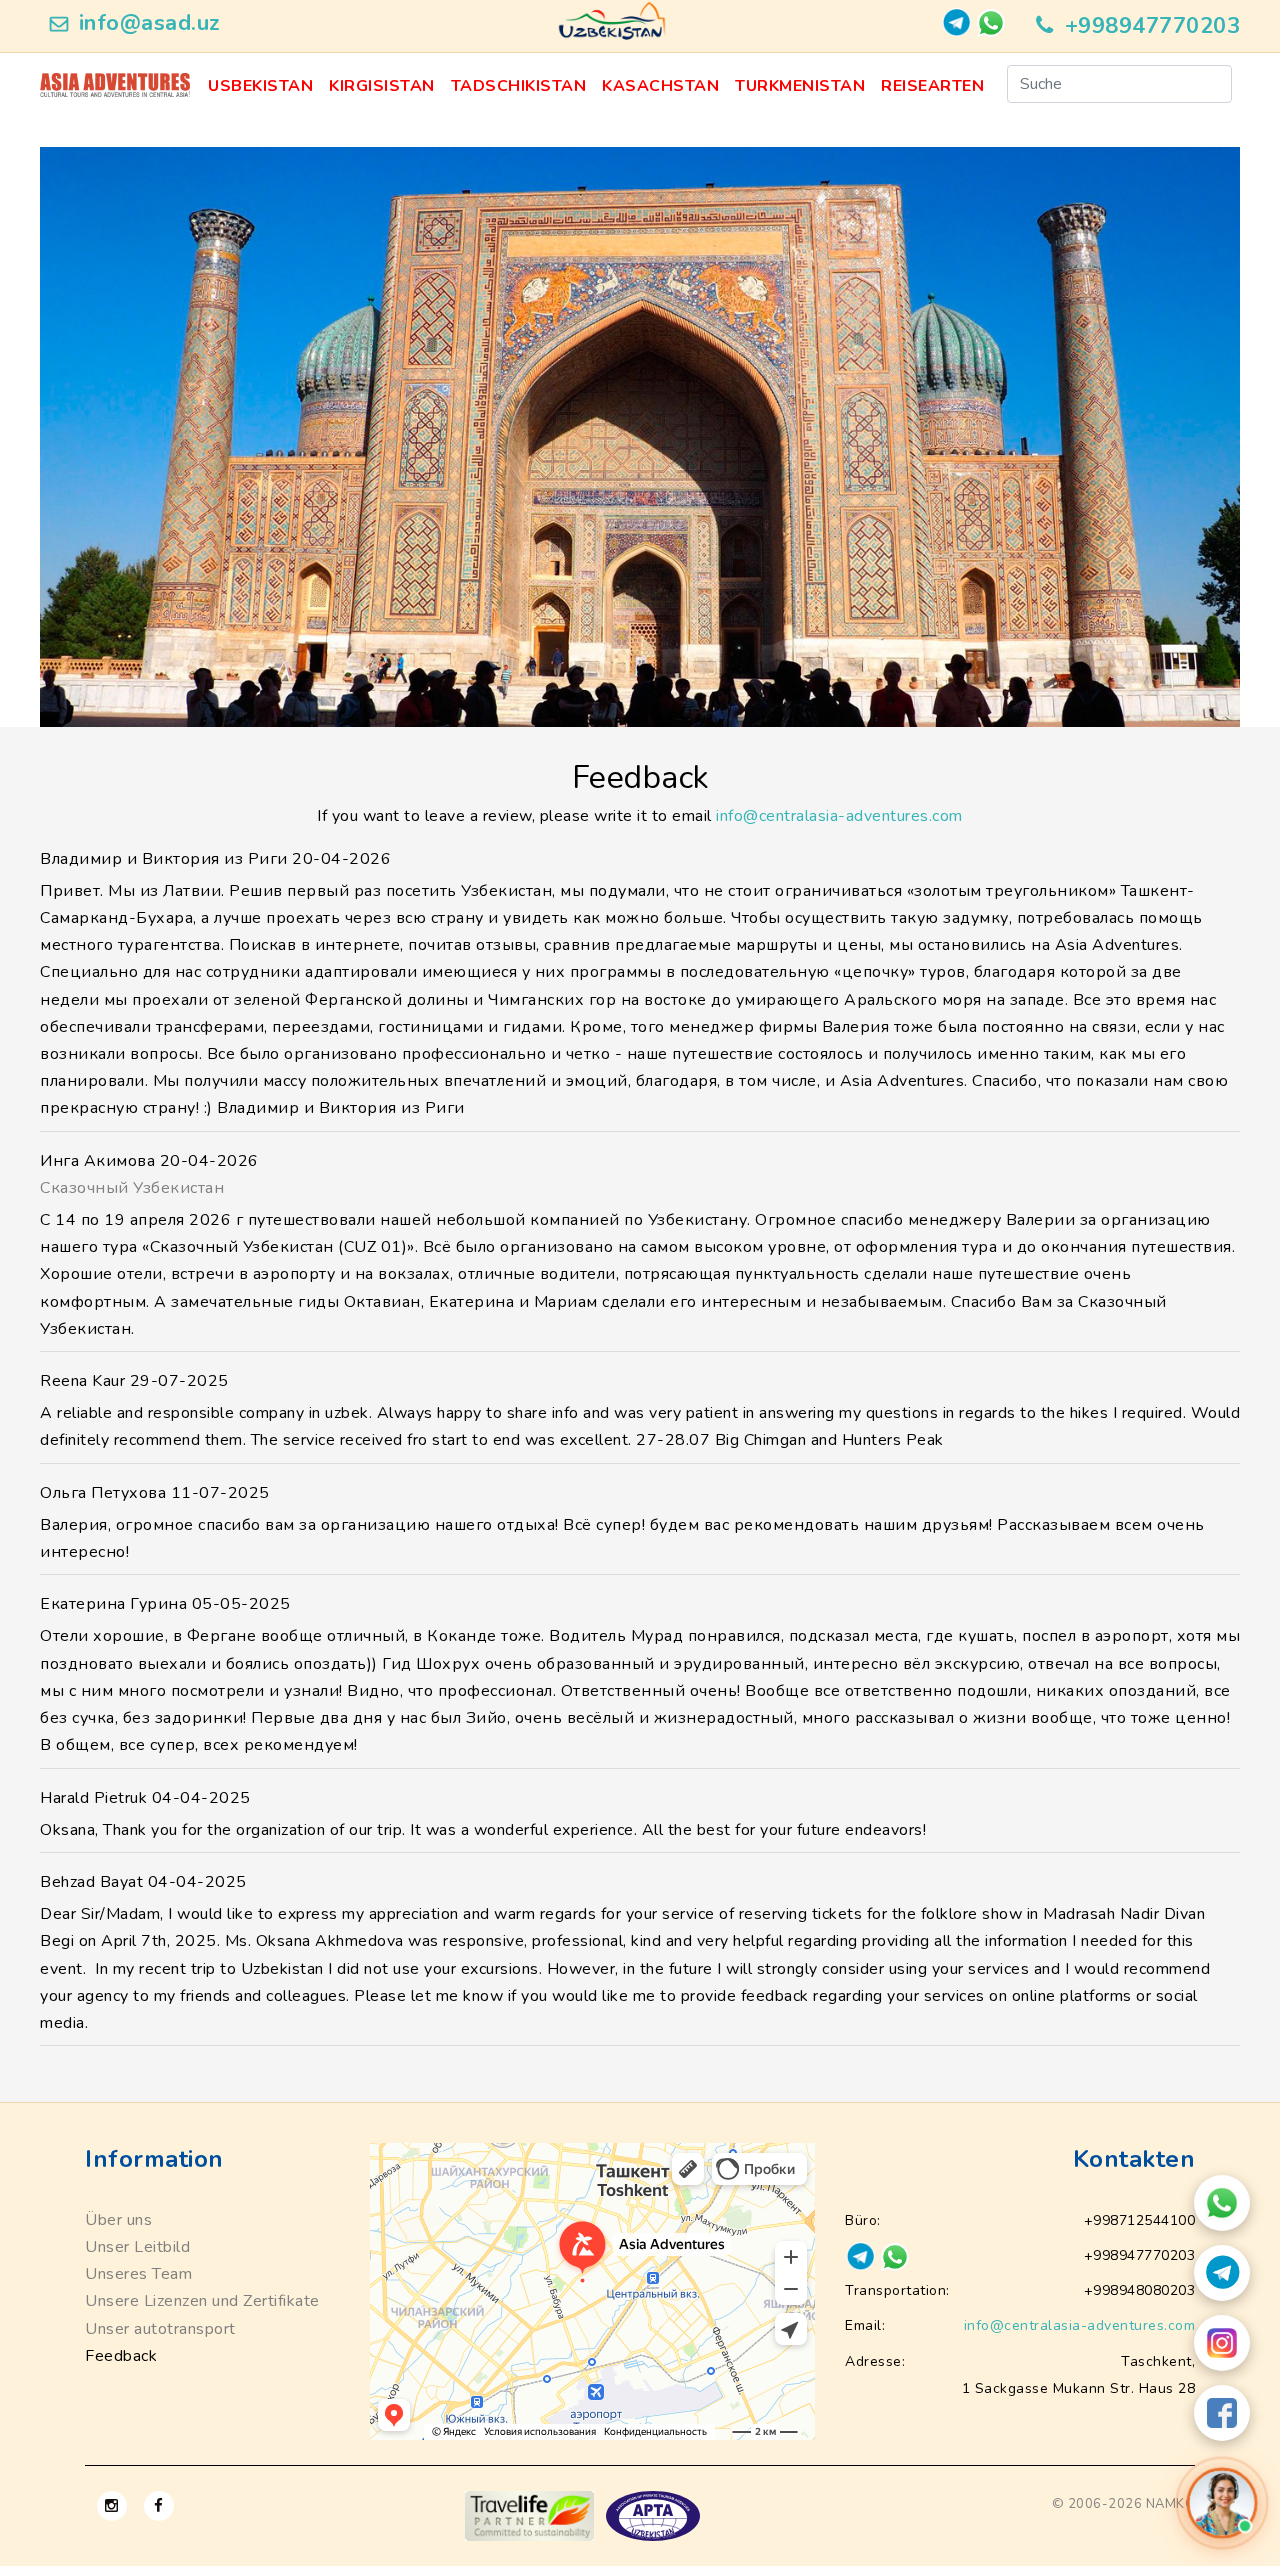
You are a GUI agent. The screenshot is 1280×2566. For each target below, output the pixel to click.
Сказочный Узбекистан (132, 1188)
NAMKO (1171, 2504)
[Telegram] (1222, 2273)
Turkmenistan (800, 86)
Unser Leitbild (137, 2247)
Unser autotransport (160, 2329)
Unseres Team (138, 2274)
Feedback (121, 2356)
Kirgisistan (382, 86)
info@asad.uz (150, 23)
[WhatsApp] (1222, 2203)
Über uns (118, 2220)
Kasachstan (660, 86)
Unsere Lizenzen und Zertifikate (202, 2301)
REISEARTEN (932, 86)
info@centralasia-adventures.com (839, 816)
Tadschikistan (519, 86)
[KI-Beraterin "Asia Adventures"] (1222, 2502)
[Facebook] (1222, 2413)
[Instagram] (1222, 2343)
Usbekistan (260, 86)
